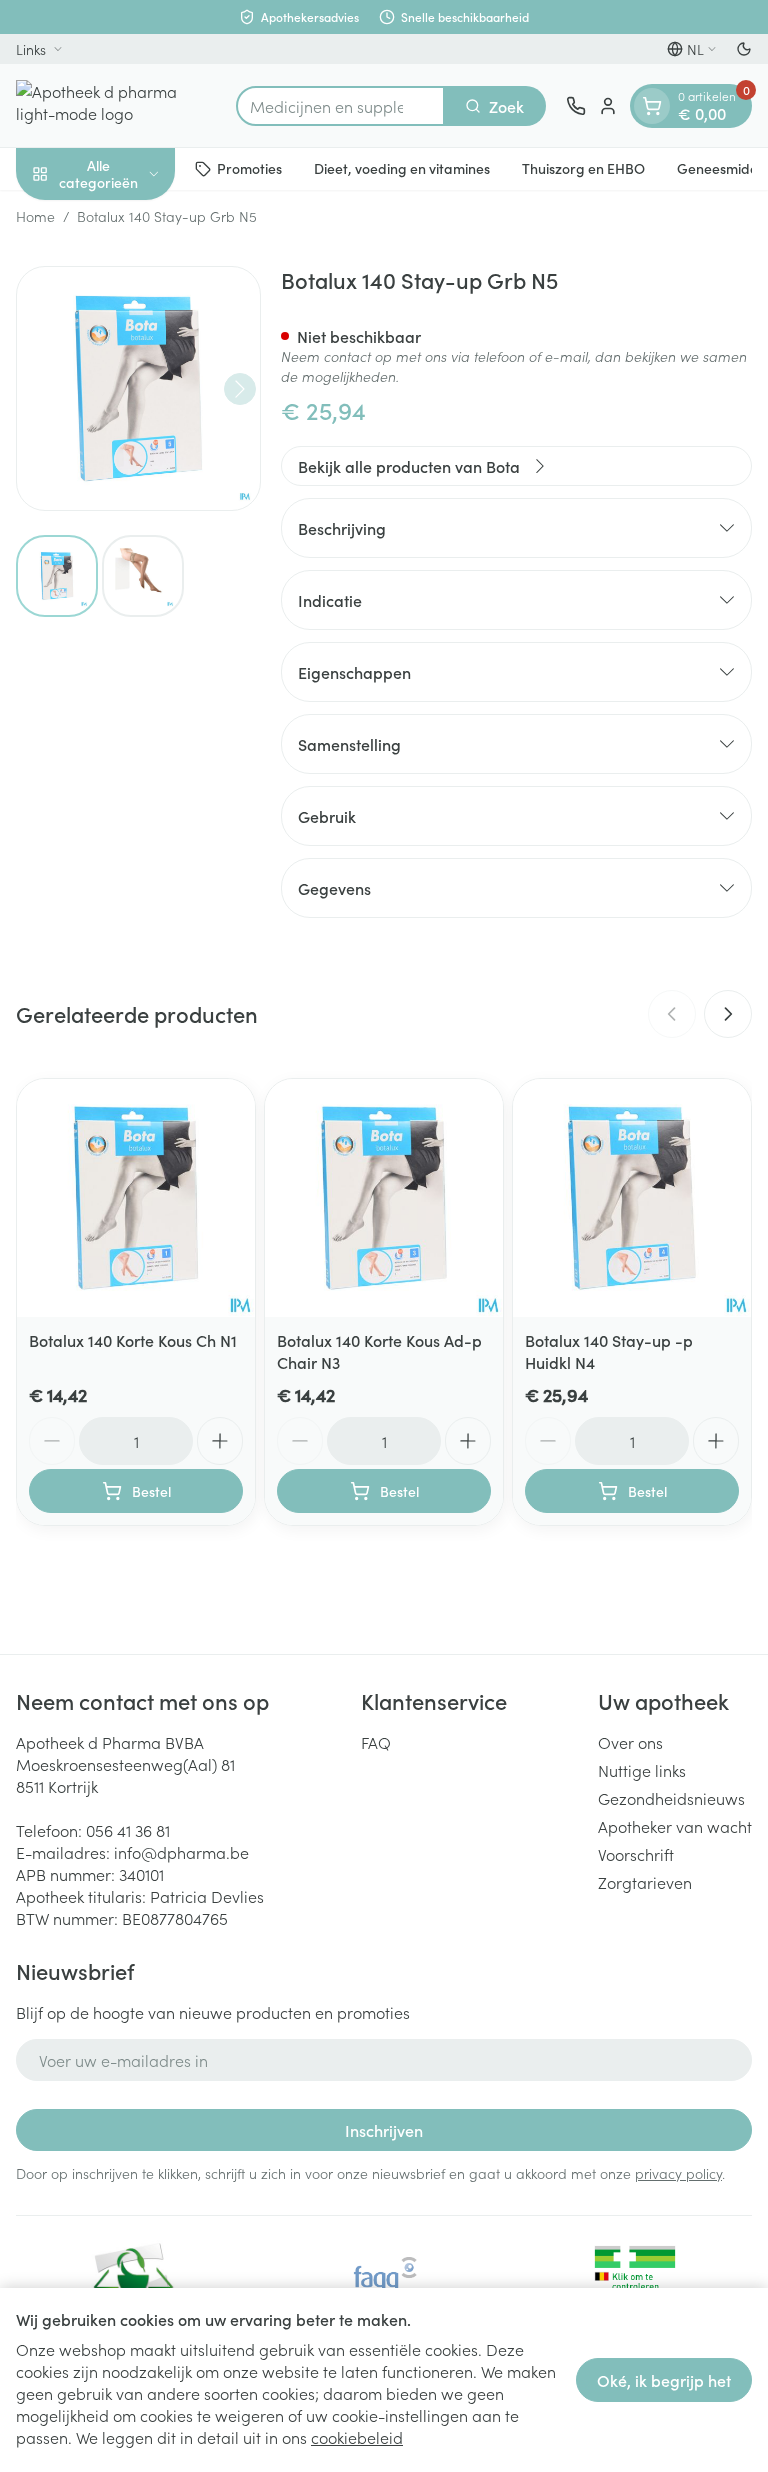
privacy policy (678, 2173)
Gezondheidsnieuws (671, 1798)
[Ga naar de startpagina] (116, 105)
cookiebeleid (357, 2437)
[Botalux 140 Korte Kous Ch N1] (136, 1198)
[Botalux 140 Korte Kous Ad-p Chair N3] (384, 1198)
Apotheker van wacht (675, 1826)
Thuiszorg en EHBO (583, 168)
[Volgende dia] (728, 1014)
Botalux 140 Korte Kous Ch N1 (133, 1340)
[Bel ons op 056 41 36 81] (576, 106)
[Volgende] (240, 389)
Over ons (630, 1742)
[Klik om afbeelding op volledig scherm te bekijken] (138, 388)
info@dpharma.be (181, 1852)
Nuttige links (642, 1770)
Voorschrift (636, 1854)
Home (35, 216)
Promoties (249, 168)
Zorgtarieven (645, 1882)
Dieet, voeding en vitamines (402, 168)
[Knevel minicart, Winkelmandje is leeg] (652, 106)
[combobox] (340, 106)
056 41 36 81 (128, 1830)
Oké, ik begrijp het (664, 2380)
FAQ (376, 1742)
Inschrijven (384, 2130)
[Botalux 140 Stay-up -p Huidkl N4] (632, 1198)
